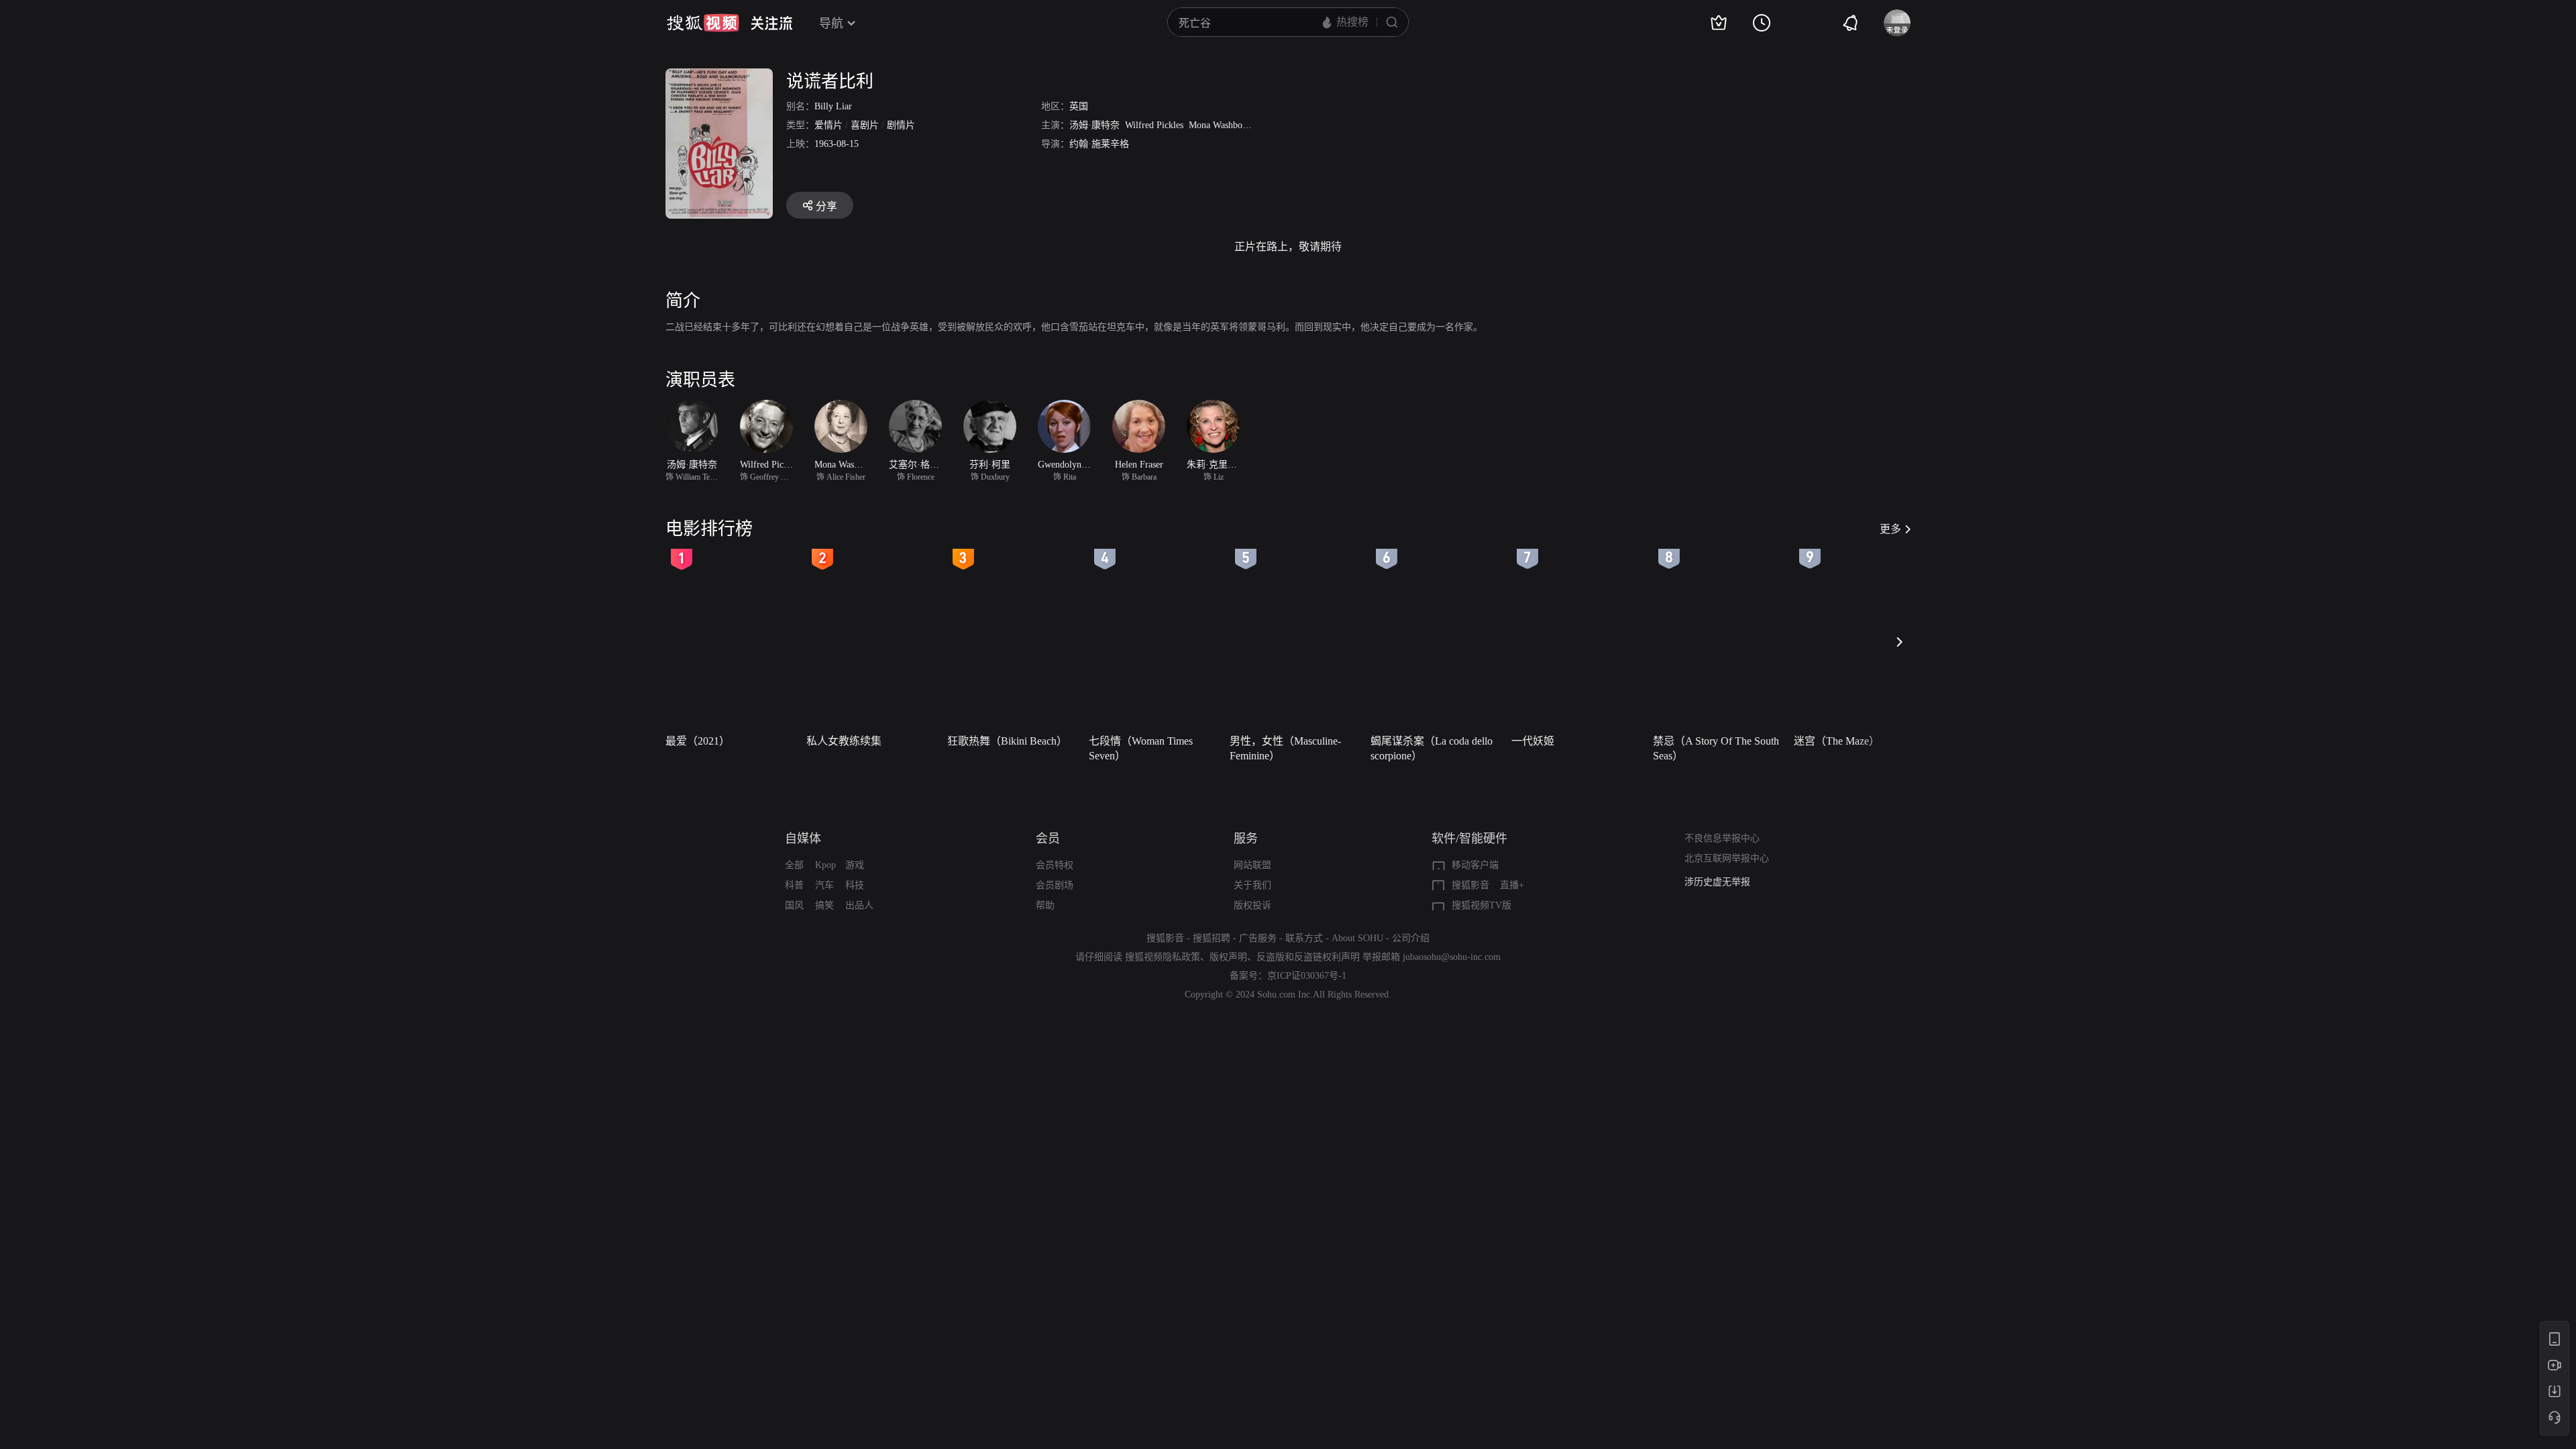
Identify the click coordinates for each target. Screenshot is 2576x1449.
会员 (1048, 839)
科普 (794, 885)
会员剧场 (1055, 885)
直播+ (1512, 885)
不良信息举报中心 (1722, 838)
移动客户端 (1475, 865)
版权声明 (1228, 957)
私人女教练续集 (844, 741)
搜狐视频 (703, 23)
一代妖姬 (1533, 741)
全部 (794, 865)
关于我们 (1252, 885)
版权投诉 (1252, 905)
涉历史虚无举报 (1717, 882)
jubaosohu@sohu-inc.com (1452, 957)
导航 (831, 23)
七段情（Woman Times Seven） (1141, 748)
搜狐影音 (1470, 885)
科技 (855, 885)
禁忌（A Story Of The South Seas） (1716, 748)
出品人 (859, 905)
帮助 (1045, 905)
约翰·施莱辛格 (1099, 144)
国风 (794, 905)
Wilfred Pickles (1154, 125)
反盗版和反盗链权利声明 (1308, 957)
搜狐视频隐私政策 (1163, 957)
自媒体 (803, 839)
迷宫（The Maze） (1837, 741)
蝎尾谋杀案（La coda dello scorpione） (1432, 748)
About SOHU (1357, 938)
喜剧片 (865, 125)
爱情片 (828, 125)
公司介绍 (1411, 938)
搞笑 (824, 905)
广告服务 (1258, 938)
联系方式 (1304, 938)
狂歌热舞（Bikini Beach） (1007, 741)
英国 (1079, 106)
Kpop (825, 865)
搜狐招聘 (1212, 938)
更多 (1890, 529)
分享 (826, 206)
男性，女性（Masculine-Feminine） (1285, 748)
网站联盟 (1252, 865)
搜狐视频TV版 (1482, 905)
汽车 (824, 885)
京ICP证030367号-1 (1307, 976)
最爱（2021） (698, 741)
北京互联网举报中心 (1727, 858)
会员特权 (1055, 865)
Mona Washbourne (1224, 125)
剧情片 (901, 125)
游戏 (855, 865)
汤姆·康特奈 (1094, 125)
